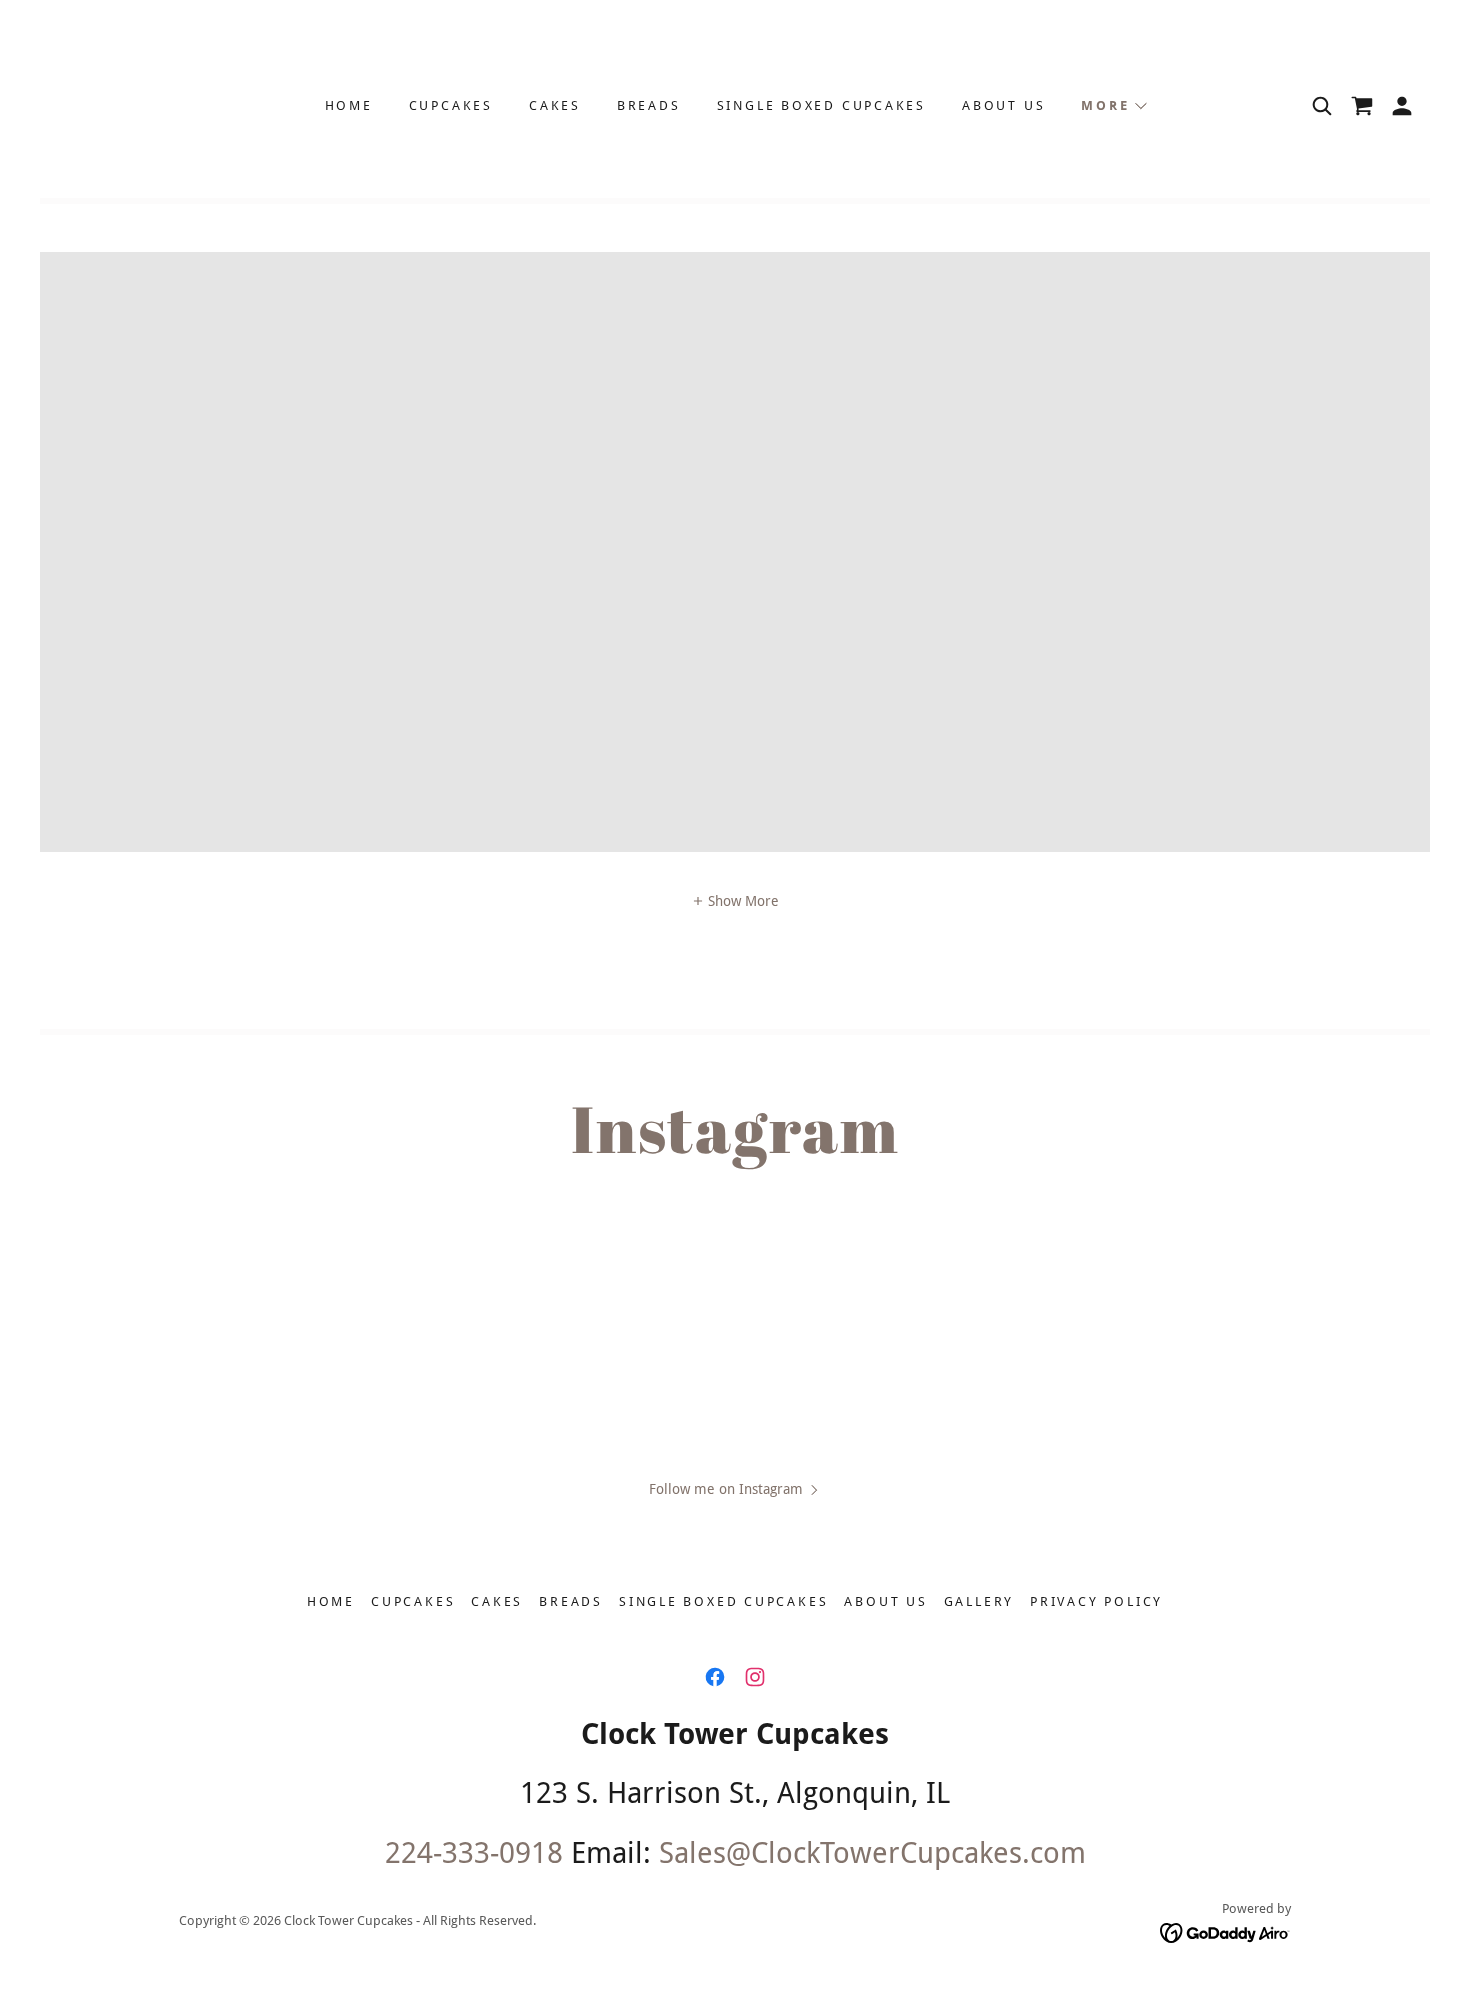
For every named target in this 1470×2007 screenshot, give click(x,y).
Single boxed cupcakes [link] (821, 105)
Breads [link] (649, 105)
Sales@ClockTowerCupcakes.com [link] (872, 1853)
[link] (1362, 106)
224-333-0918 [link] (474, 1853)
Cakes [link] (555, 105)
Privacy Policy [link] (1096, 1601)
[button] (1113, 106)
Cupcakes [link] (451, 105)
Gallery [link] (979, 1601)
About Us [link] (1003, 105)
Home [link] (349, 105)
